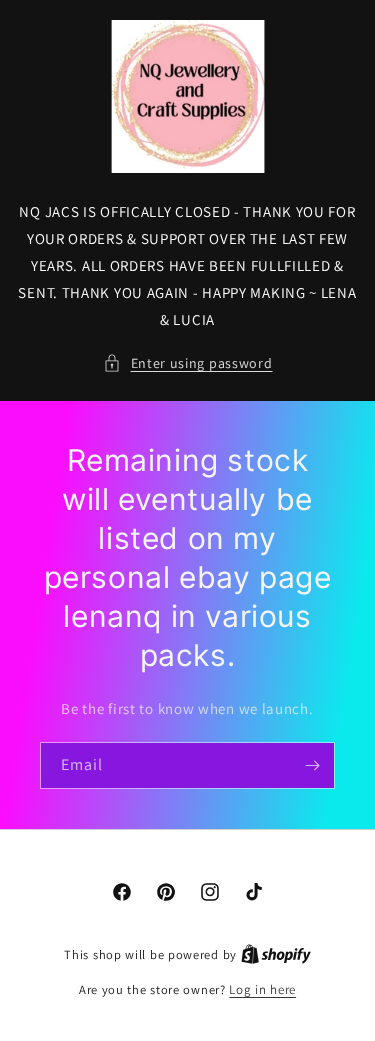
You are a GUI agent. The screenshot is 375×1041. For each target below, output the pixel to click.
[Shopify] (276, 954)
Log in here (262, 989)
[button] (188, 363)
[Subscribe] (312, 765)
